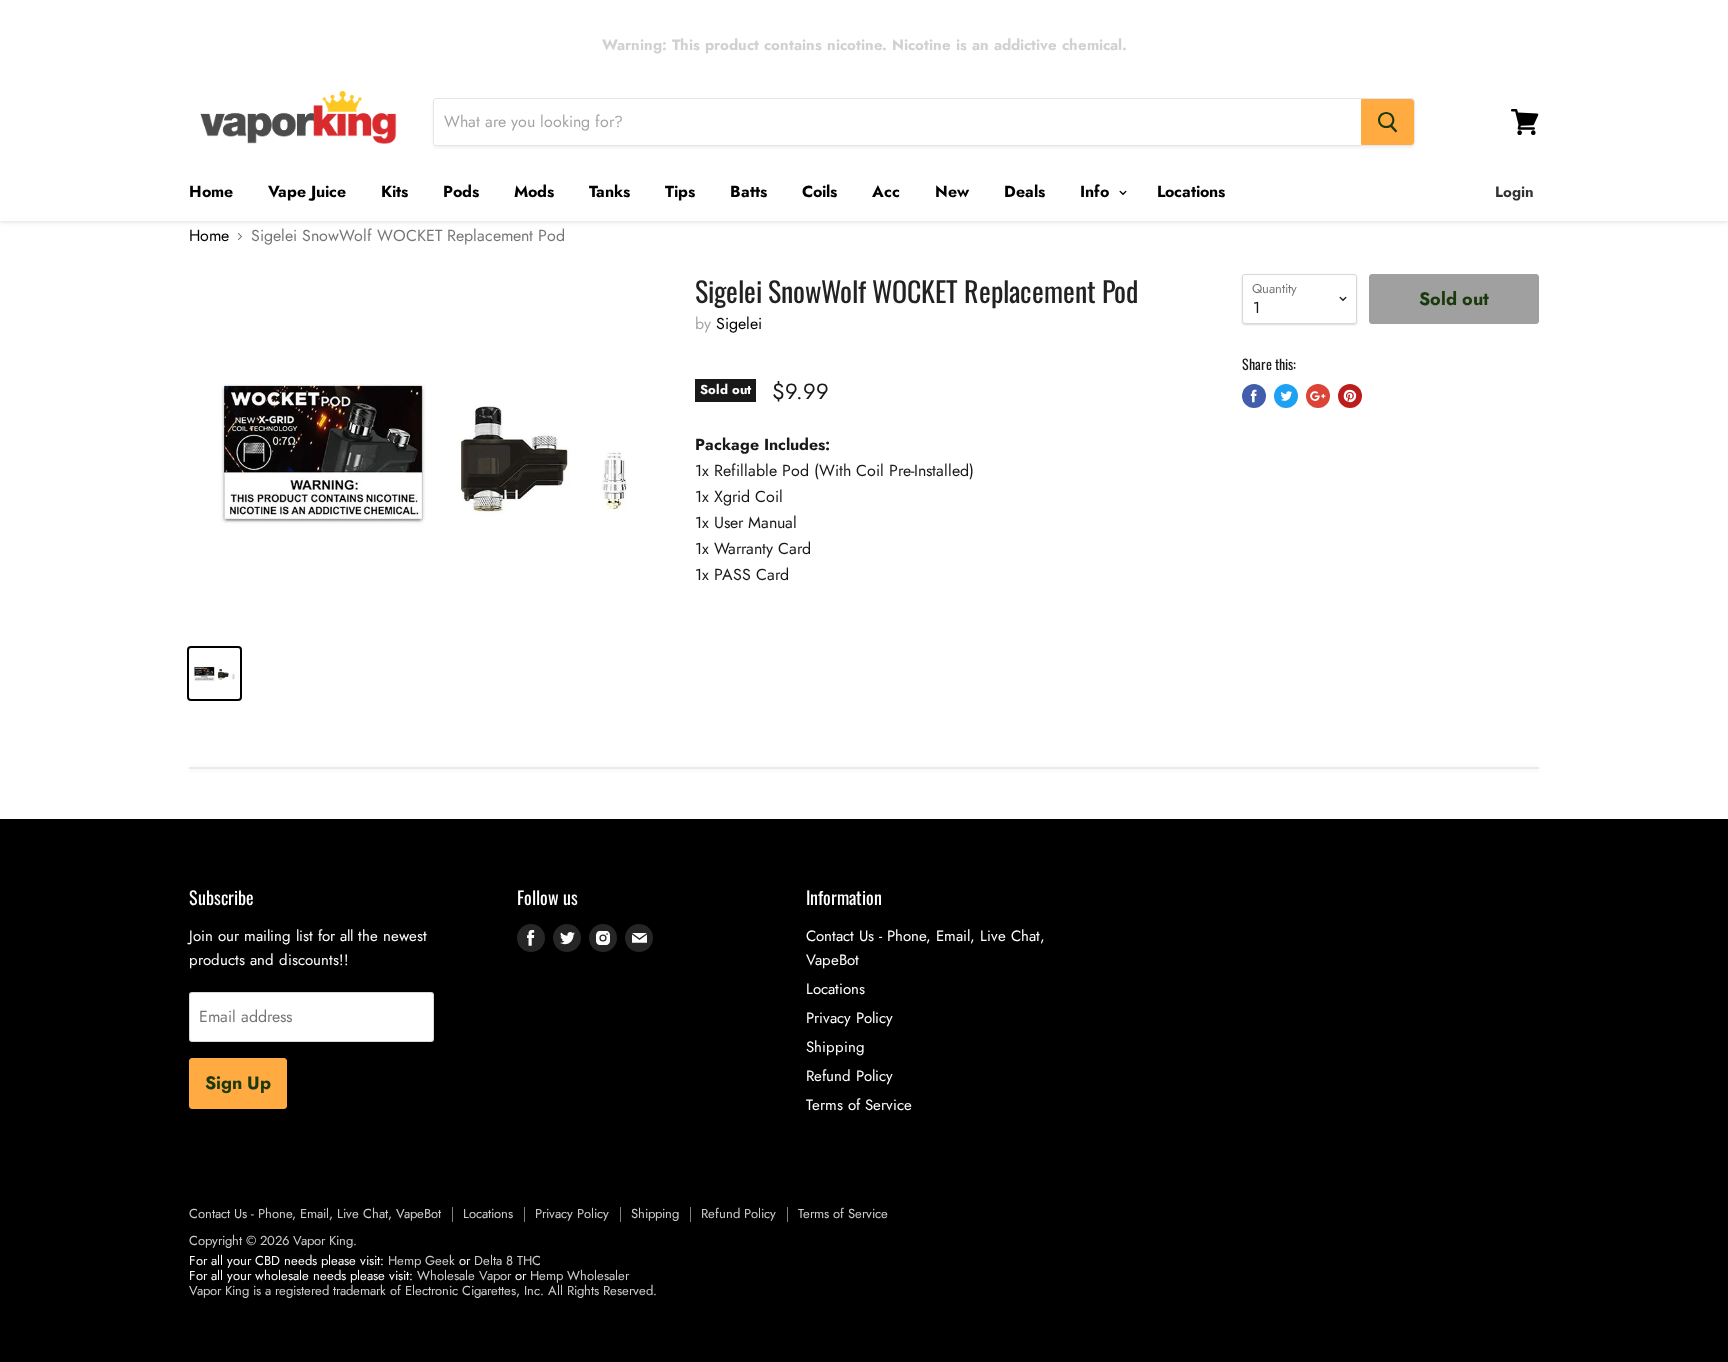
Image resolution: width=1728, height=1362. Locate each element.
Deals (1024, 191)
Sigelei (739, 323)
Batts (748, 191)
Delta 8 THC (507, 1260)
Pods (461, 191)
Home (211, 191)
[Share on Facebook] (1254, 396)
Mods (534, 191)
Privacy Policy (849, 1018)
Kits (394, 191)
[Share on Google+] (1318, 396)
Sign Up (238, 1083)
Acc (886, 191)
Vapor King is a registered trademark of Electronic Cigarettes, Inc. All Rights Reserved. (423, 1290)
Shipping (835, 1047)
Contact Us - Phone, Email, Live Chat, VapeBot (315, 1213)
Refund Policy (849, 1076)
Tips (680, 191)
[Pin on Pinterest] (1350, 396)
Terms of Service (859, 1105)
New (952, 191)
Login (1514, 192)
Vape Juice (307, 191)
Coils (819, 191)
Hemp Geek (421, 1260)
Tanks (609, 191)
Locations (1191, 191)
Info (1097, 191)
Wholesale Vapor (464, 1275)
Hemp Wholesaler (579, 1275)
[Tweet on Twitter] (1286, 396)
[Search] (1387, 122)
